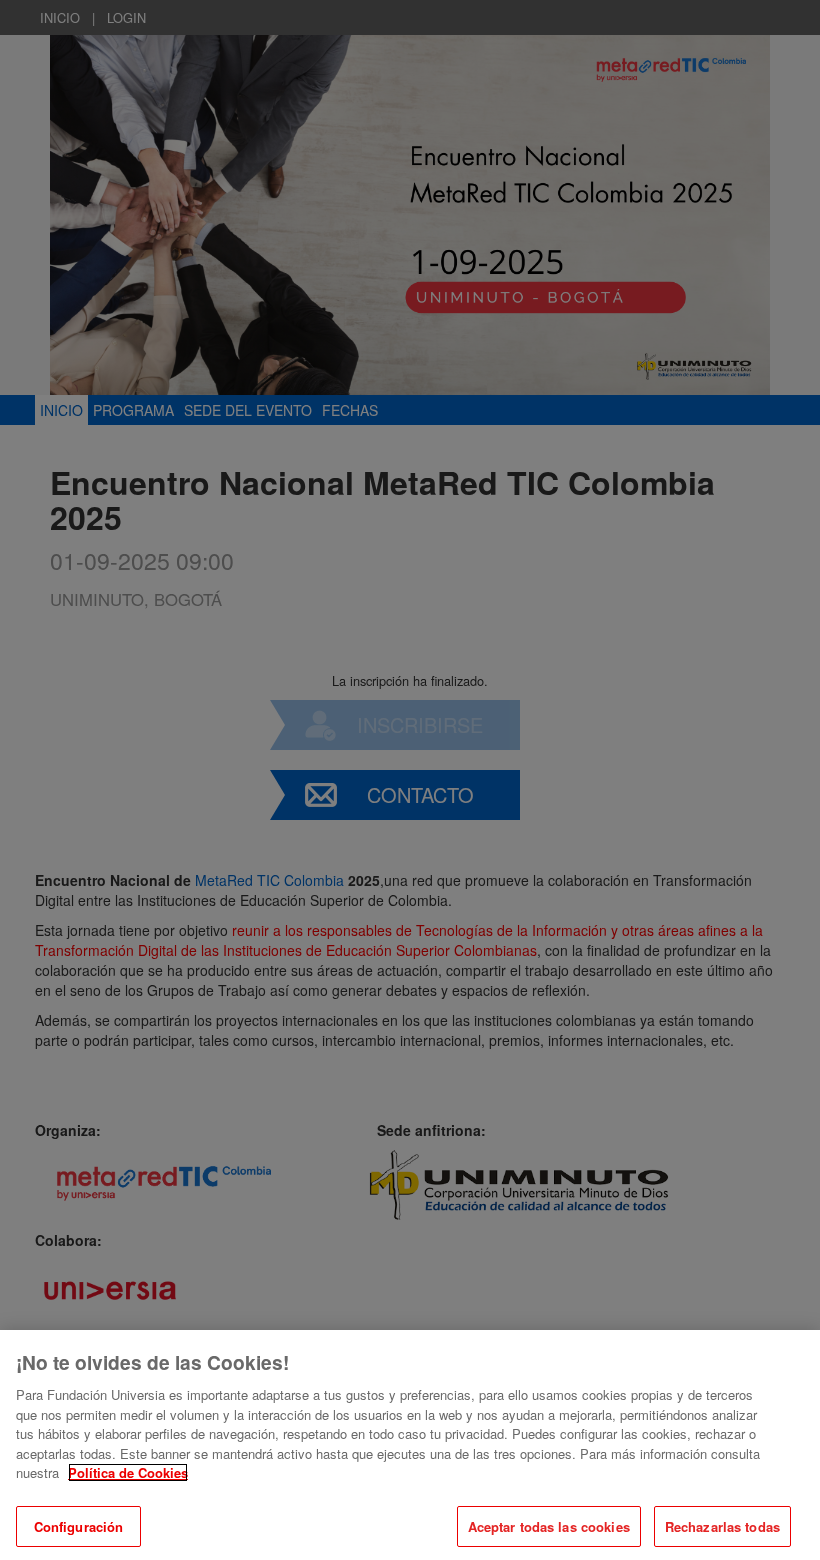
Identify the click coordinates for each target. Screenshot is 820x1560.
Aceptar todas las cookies (549, 1526)
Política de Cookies (128, 1472)
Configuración (79, 1526)
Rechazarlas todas (722, 1526)
